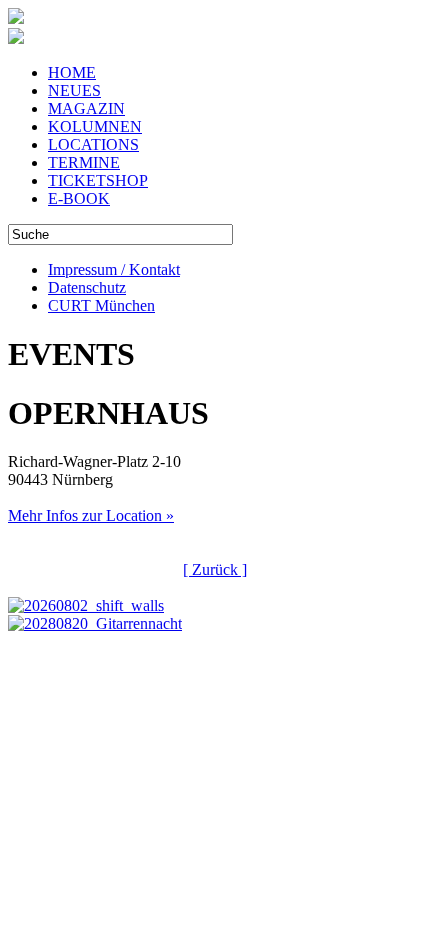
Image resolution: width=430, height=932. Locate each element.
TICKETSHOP (98, 180)
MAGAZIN (86, 108)
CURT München (101, 305)
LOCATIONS (93, 144)
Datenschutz (87, 287)
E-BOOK (79, 198)
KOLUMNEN (95, 126)
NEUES (74, 90)
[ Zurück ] (215, 569)
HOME (72, 72)
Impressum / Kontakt (114, 269)
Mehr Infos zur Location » (91, 515)
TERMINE (84, 162)
